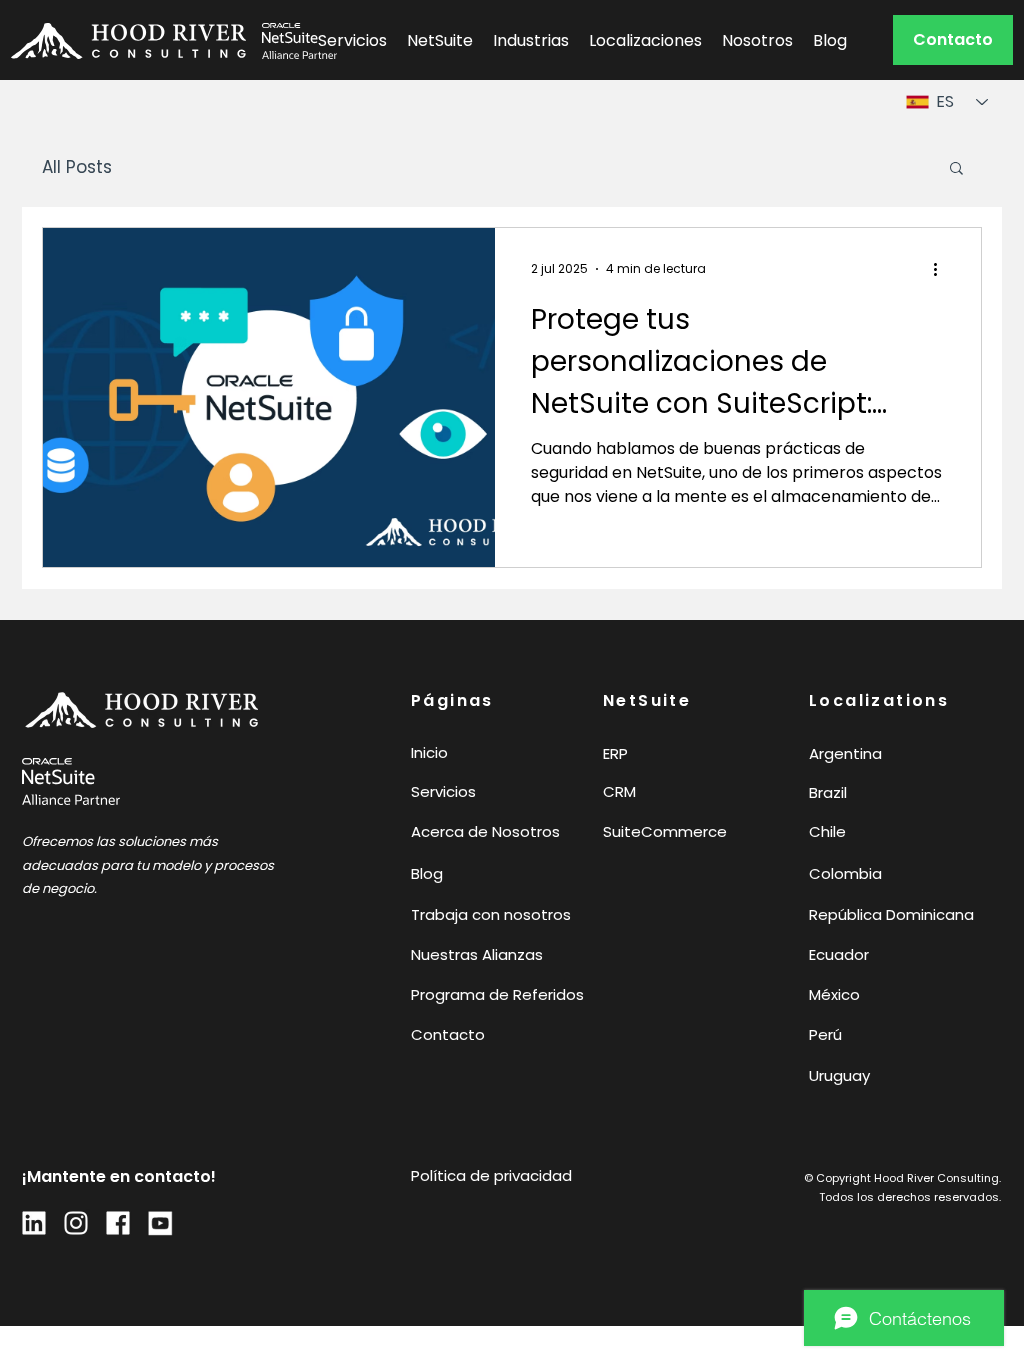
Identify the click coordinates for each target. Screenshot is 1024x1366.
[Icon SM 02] (118, 1223)
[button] (953, 40)
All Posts (77, 167)
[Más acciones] (942, 269)
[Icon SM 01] (76, 1223)
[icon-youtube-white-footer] (160, 1223)
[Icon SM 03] (34, 1223)
